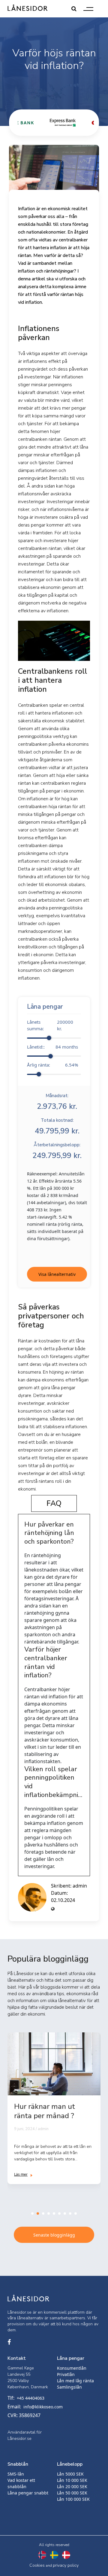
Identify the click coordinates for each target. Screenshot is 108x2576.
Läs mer (21, 2174)
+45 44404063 (31, 2398)
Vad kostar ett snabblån (21, 2483)
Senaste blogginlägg (54, 2235)
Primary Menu (88, 9)
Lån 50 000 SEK (72, 2493)
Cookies (37, 2565)
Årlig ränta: (52, 1065)
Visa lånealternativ (57, 1274)
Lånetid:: (52, 1047)
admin (80, 1886)
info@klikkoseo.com (43, 2407)
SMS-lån (16, 2474)
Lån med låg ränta (75, 2381)
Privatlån (66, 2374)
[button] (32, 2213)
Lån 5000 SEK (70, 2474)
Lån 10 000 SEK (72, 2480)
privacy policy (66, 2565)
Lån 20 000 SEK (72, 2486)
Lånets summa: (50, 1025)
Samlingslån (69, 2387)
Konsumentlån (72, 2368)
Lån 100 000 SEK (73, 2499)
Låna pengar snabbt (28, 2493)
